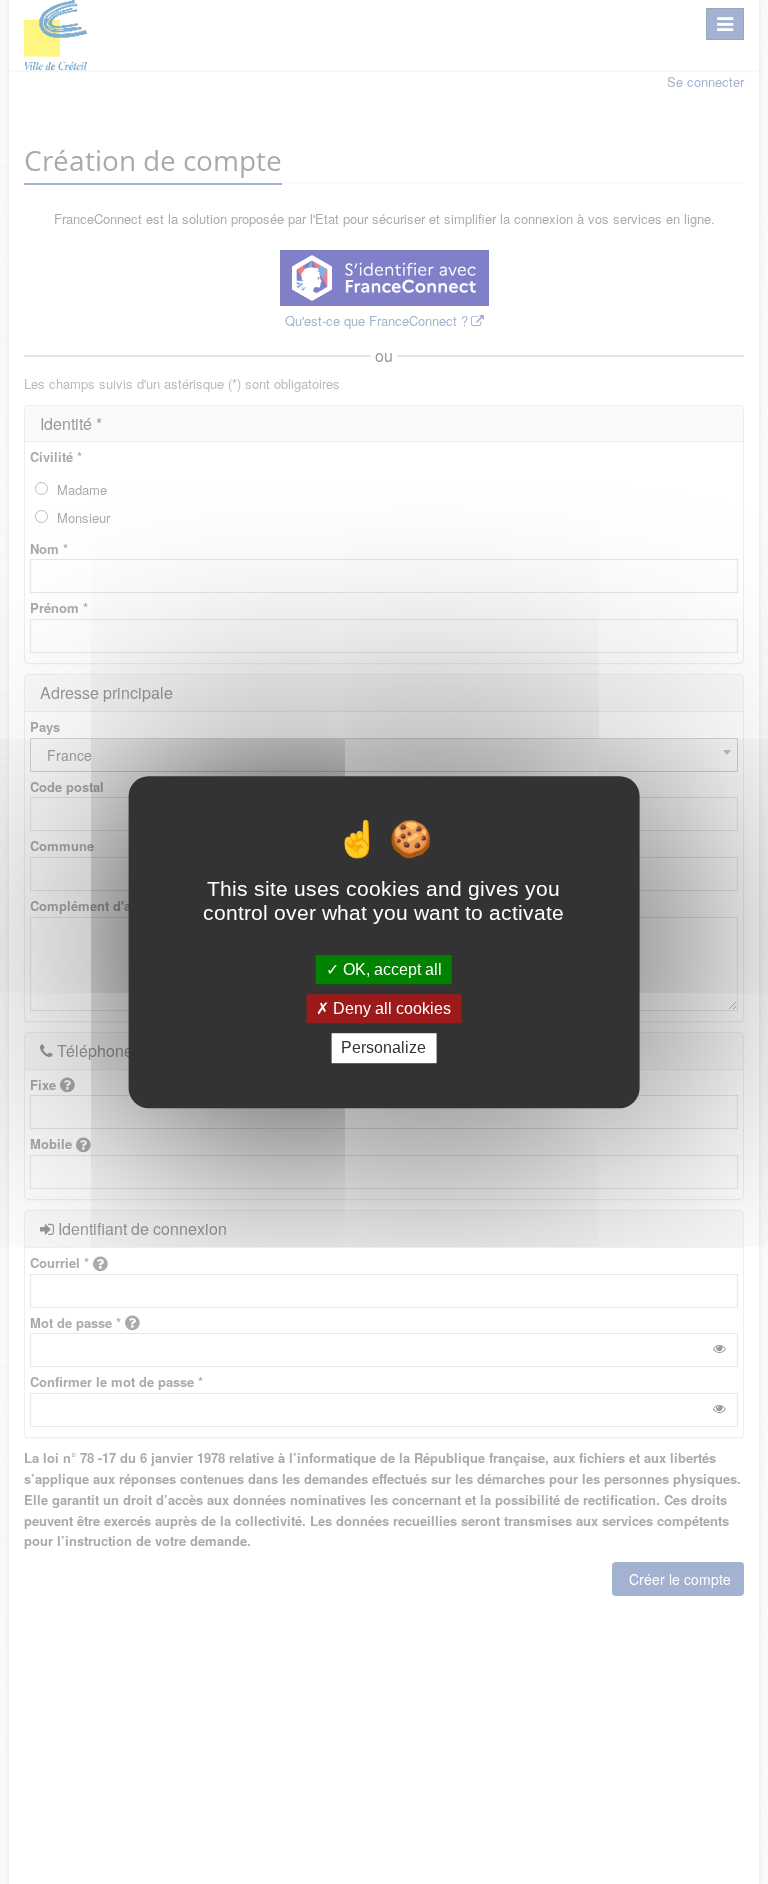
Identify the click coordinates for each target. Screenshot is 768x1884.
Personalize (383, 1048)
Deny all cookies (390, 1008)
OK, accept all (390, 969)
